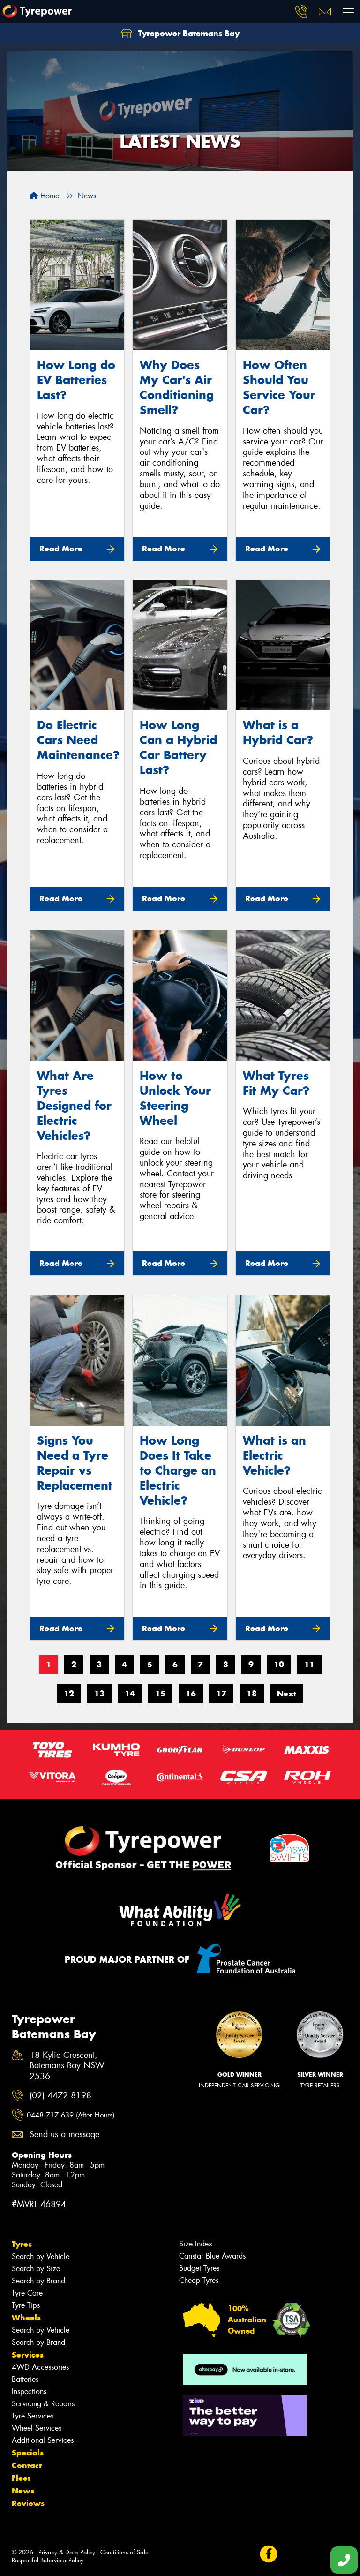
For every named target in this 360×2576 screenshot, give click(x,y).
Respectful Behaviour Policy (48, 2560)
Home (49, 196)
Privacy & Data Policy (67, 2552)
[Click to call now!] (301, 12)
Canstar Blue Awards (212, 2256)
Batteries (25, 2379)
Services (28, 2355)
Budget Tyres (199, 2268)
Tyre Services (33, 2416)
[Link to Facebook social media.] (268, 2554)
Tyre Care (27, 2293)
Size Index (196, 2244)
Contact (27, 2465)
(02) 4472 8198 (60, 2096)
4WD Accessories (40, 2367)
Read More (61, 549)
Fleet (21, 2478)
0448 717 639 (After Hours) (71, 2115)
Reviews (28, 2503)
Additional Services (43, 2440)
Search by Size (36, 2269)
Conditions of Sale (124, 2552)
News (23, 2491)
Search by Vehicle (41, 2256)
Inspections (29, 2391)
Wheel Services (37, 2428)
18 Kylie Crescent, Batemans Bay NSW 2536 (67, 2066)
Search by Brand (38, 2281)
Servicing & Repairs (43, 2404)
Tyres (22, 2244)
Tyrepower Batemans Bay (188, 33)
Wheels (26, 2318)
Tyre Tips (26, 2305)
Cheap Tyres (199, 2280)
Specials (28, 2453)
